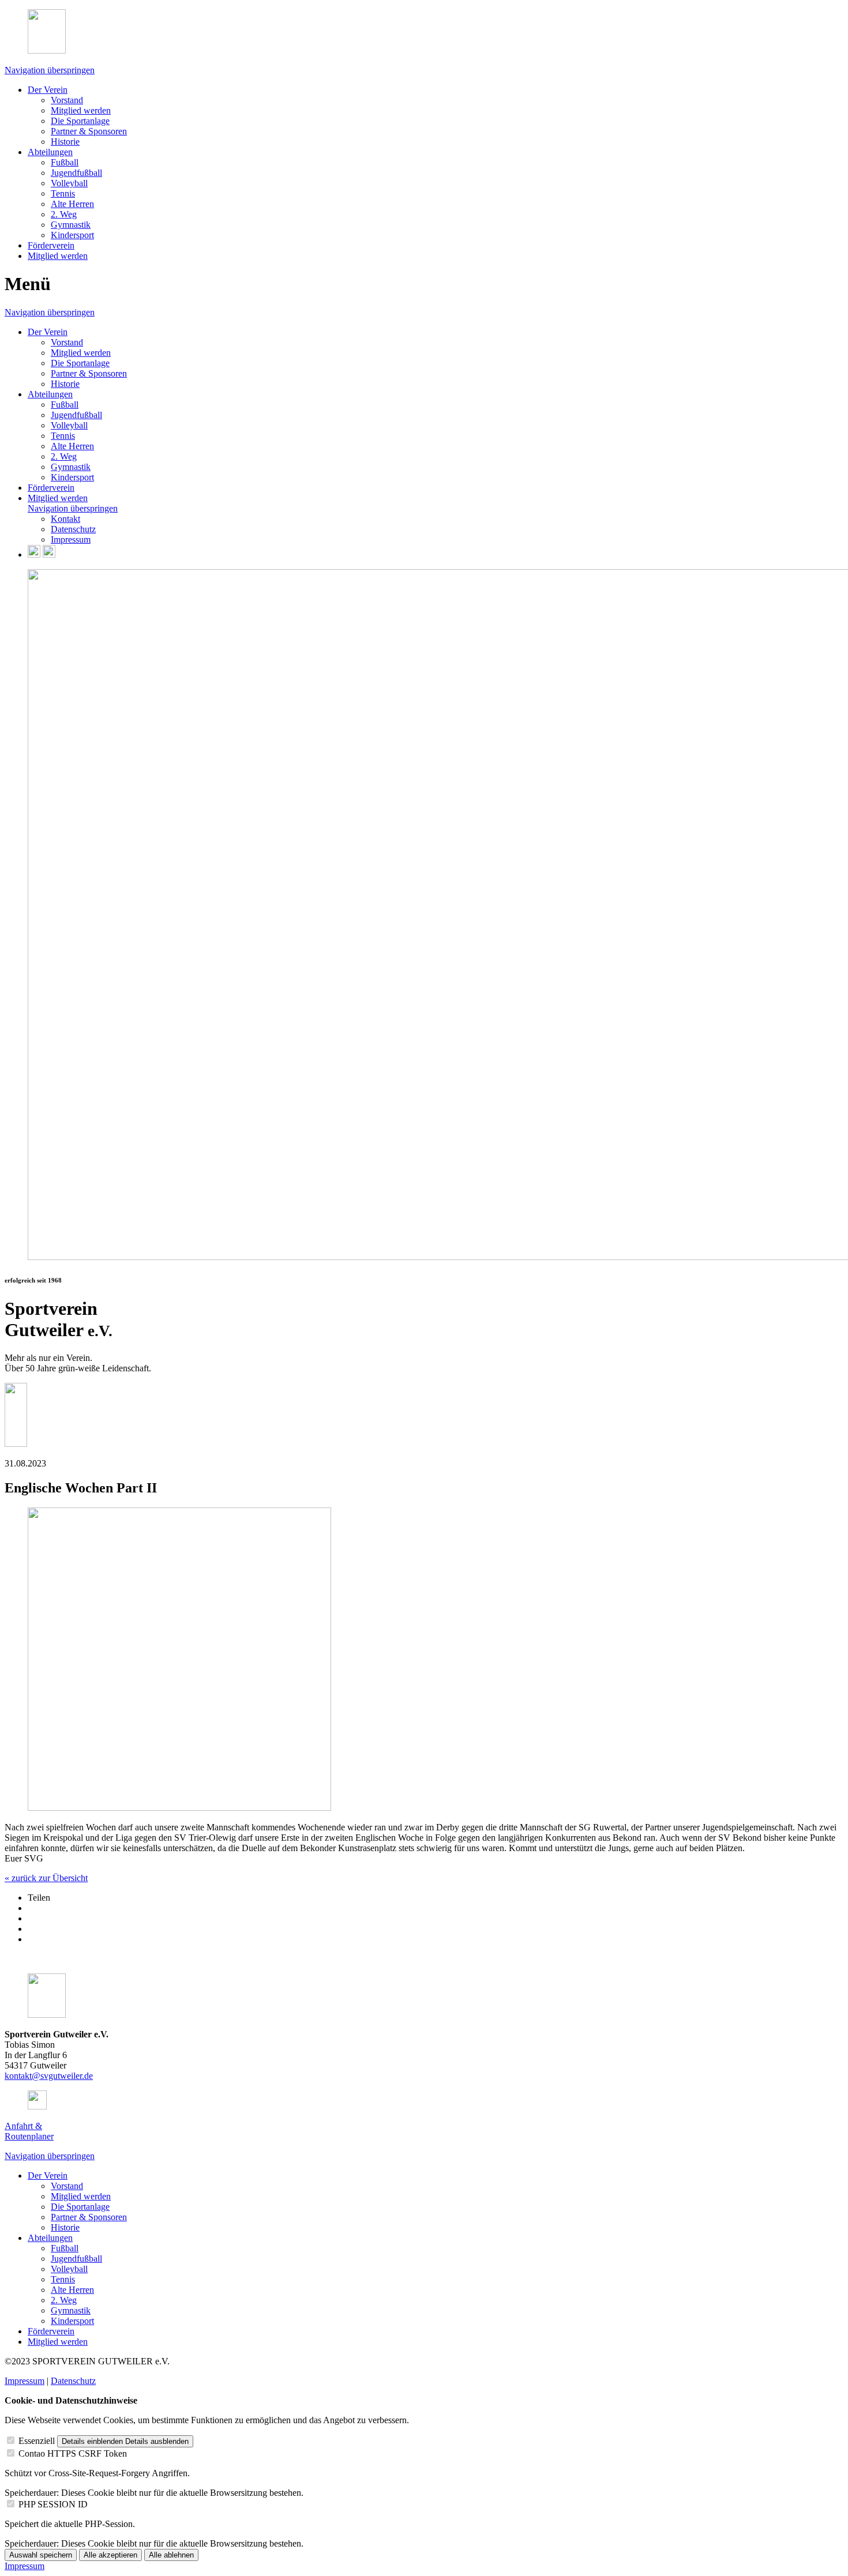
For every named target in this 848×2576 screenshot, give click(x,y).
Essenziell (37, 2441)
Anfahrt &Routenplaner (29, 2131)
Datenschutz (73, 2381)
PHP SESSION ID (53, 2504)
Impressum (25, 2381)
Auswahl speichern (41, 2555)
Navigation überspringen (50, 70)
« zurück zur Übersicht (46, 1878)
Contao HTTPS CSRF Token (73, 2453)
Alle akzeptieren (110, 2555)
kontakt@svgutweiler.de (49, 2076)
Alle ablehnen (171, 2555)
